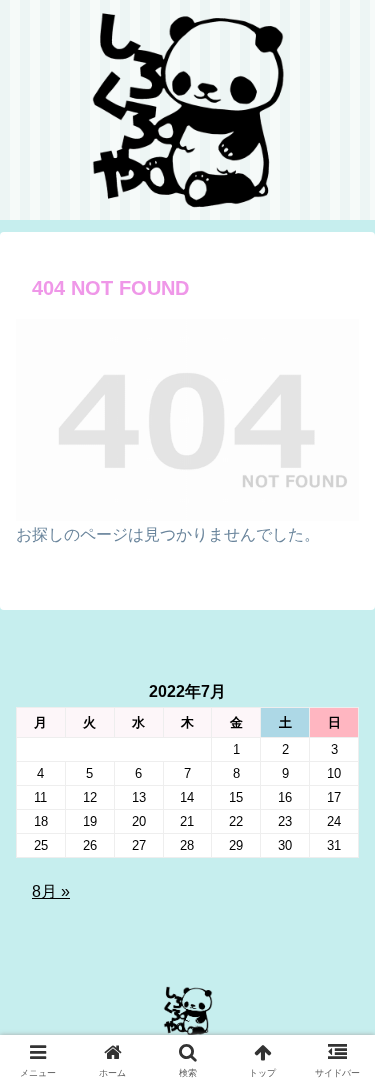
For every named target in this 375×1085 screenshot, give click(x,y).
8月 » (51, 891)
